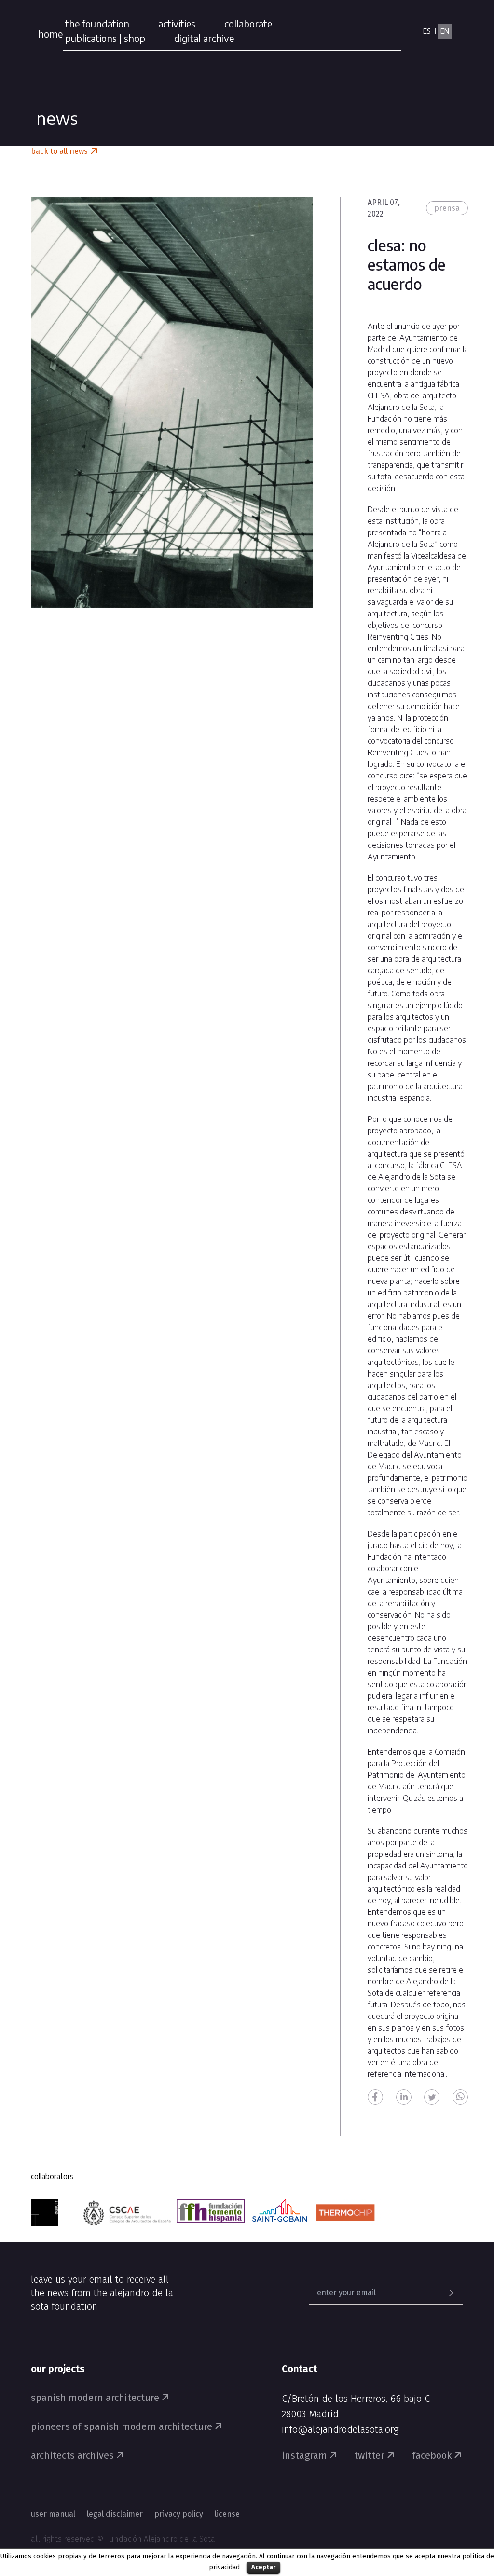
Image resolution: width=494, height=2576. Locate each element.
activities (177, 23)
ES (427, 31)
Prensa (447, 208)
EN (445, 31)
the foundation (97, 23)
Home (50, 34)
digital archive (204, 38)
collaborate (248, 23)
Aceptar (263, 2567)
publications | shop (105, 38)
